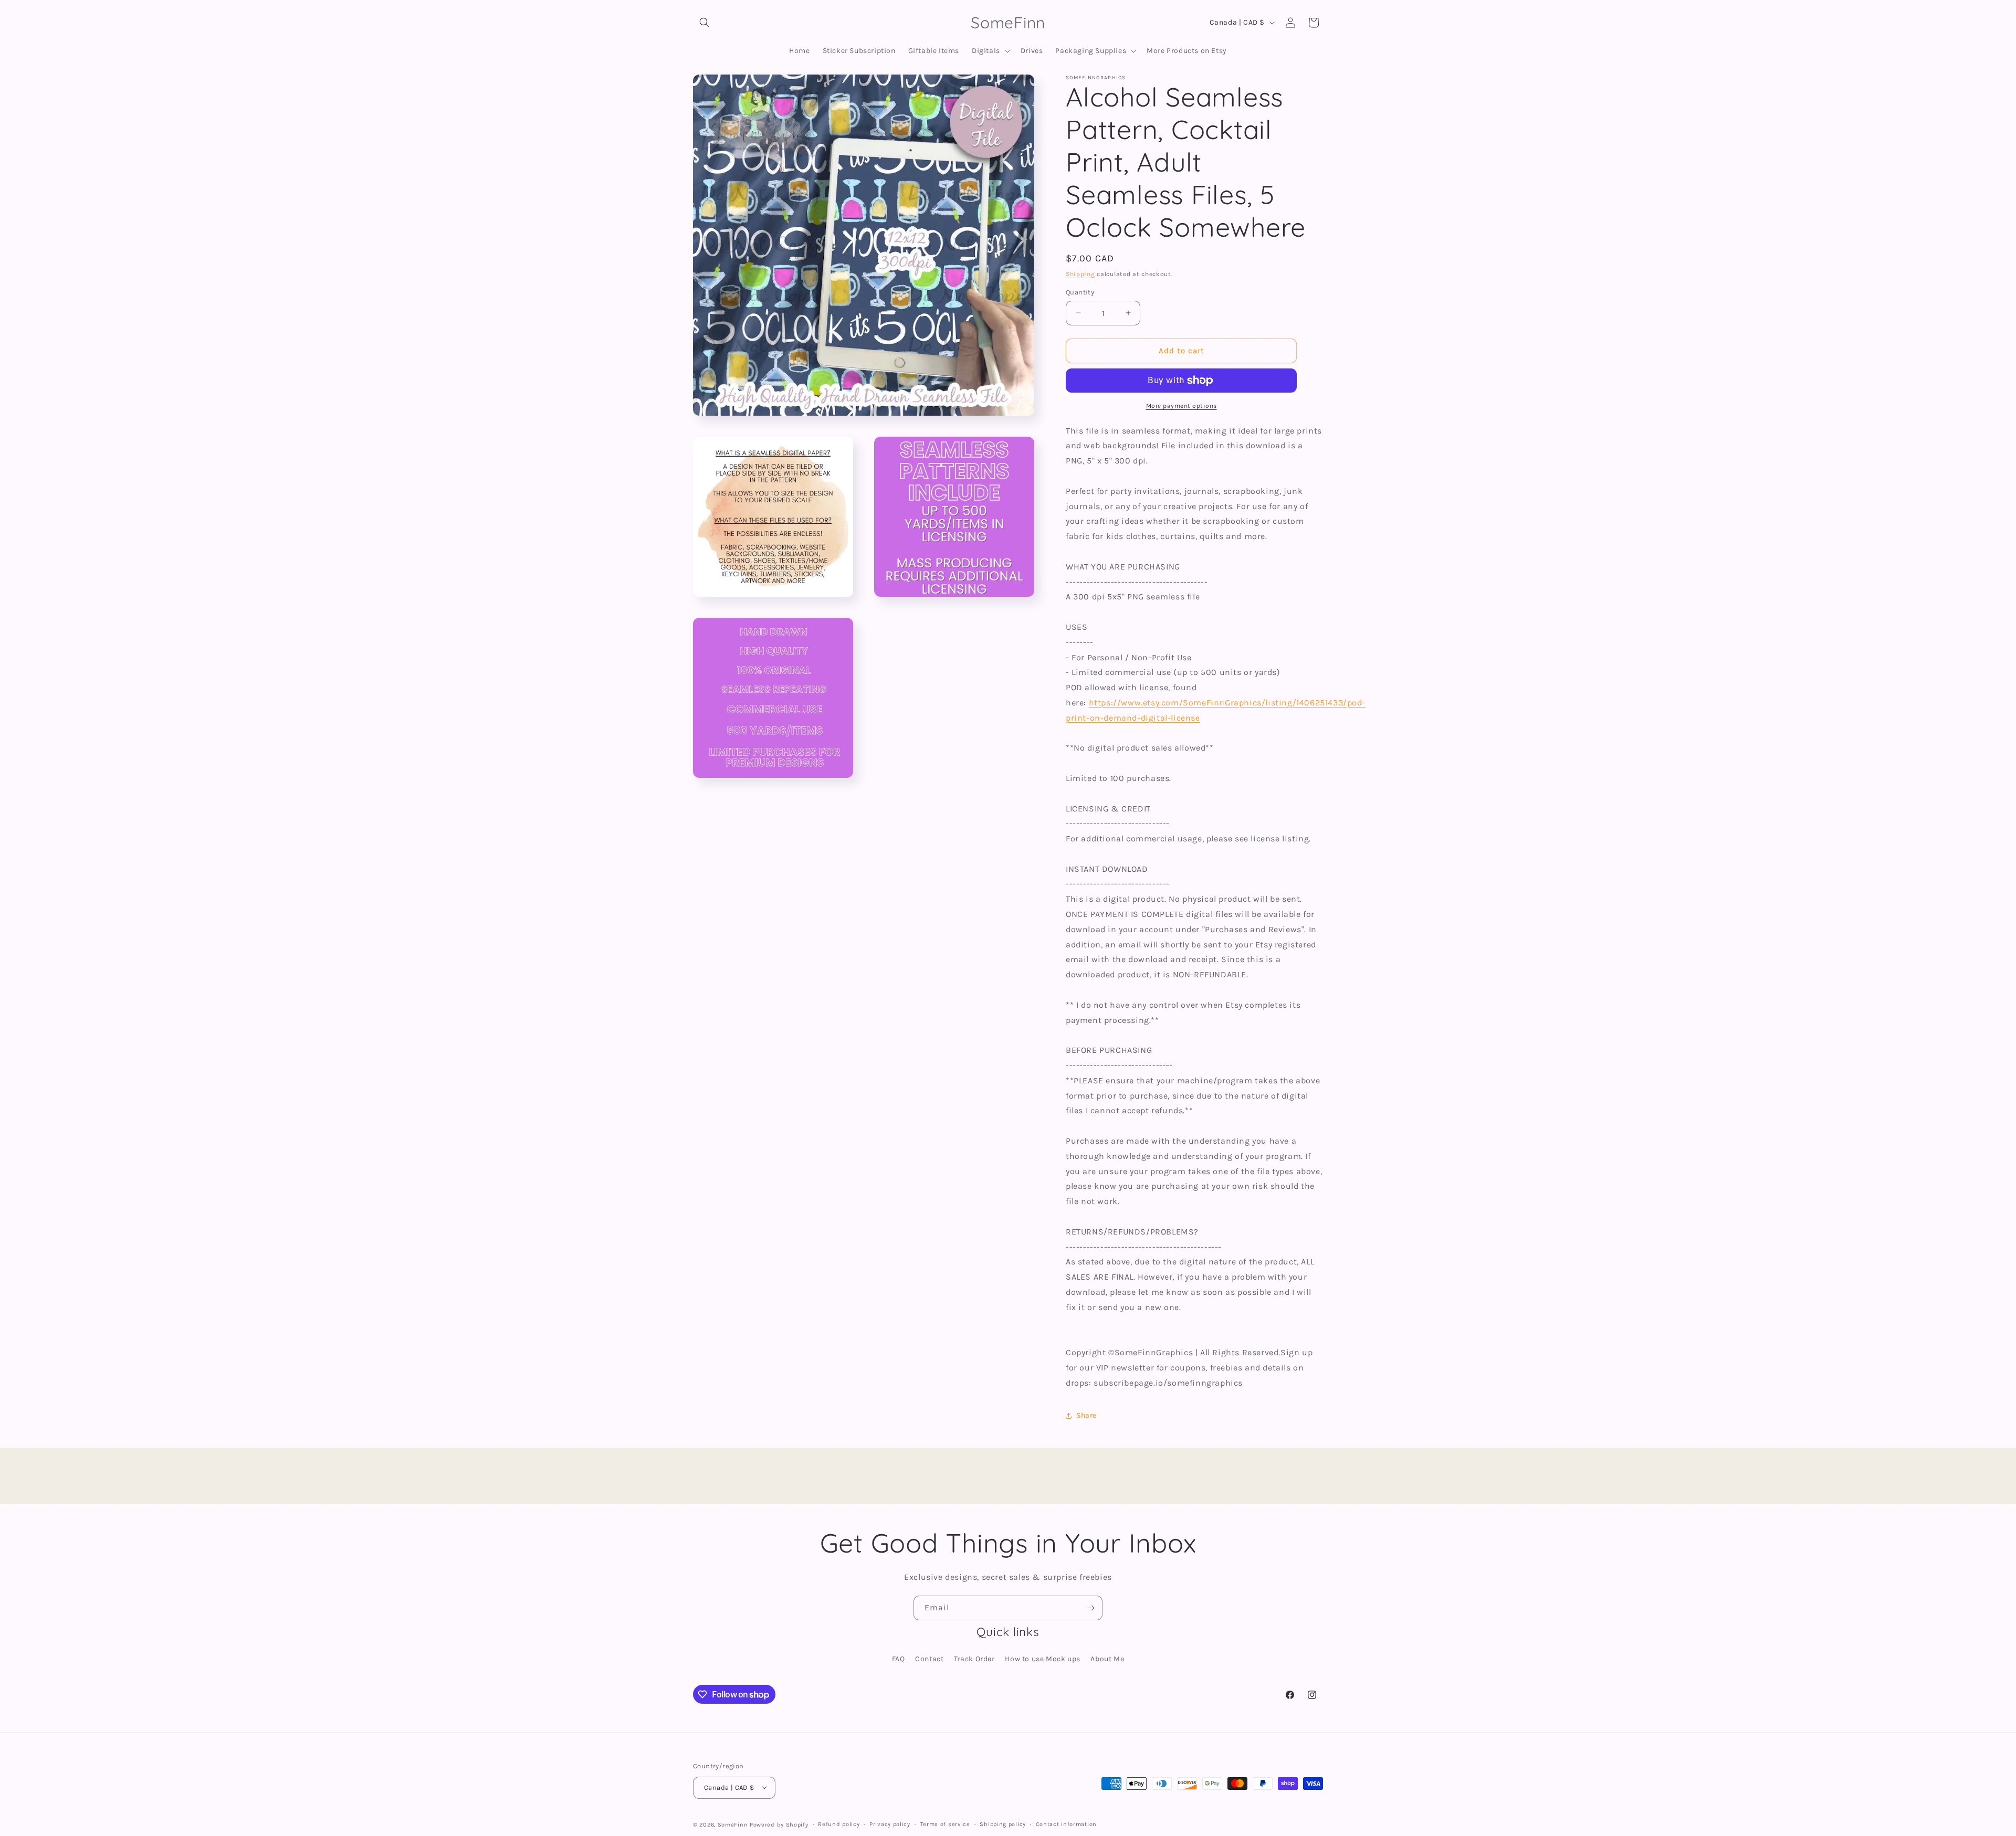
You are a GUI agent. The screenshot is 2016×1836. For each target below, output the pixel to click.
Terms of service (945, 1824)
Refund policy (839, 1824)
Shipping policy (1003, 1824)
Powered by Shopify (779, 1824)
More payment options (1182, 406)
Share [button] (1086, 1415)
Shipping (1080, 274)
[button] (705, 23)
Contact (929, 1659)
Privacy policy (890, 1824)
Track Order (974, 1659)
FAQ (899, 1659)
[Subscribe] (1090, 1608)
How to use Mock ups (1042, 1659)
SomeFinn (733, 1824)
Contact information (1066, 1824)
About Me (1107, 1659)
